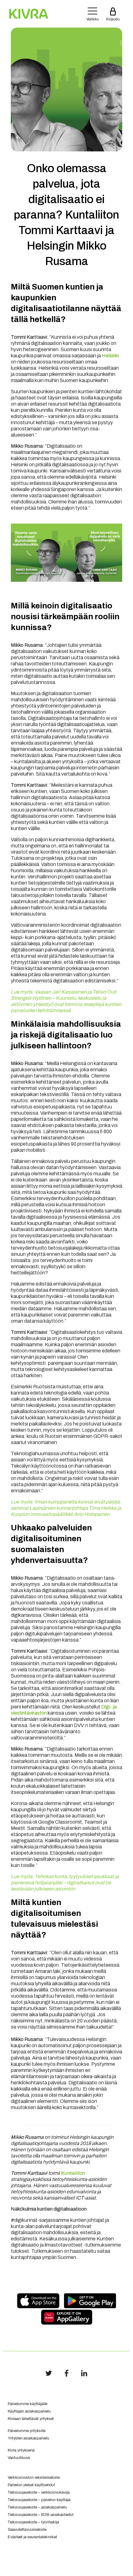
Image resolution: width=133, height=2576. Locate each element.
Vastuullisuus (19, 2458)
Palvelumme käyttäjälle (28, 2404)
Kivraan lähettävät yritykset (31, 2419)
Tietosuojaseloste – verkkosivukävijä (39, 2492)
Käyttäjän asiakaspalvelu (29, 2411)
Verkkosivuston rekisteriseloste (34, 2478)
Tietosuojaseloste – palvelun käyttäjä (39, 2500)
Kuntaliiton (73, 2173)
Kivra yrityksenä (21, 2450)
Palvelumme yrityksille (27, 2431)
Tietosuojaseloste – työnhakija (33, 2522)
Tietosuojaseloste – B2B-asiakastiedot (41, 2515)
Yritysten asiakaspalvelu (28, 2438)
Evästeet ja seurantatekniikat (32, 2537)
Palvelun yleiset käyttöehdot (31, 2485)
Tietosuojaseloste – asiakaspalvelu (37, 2507)
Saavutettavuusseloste (27, 2530)
